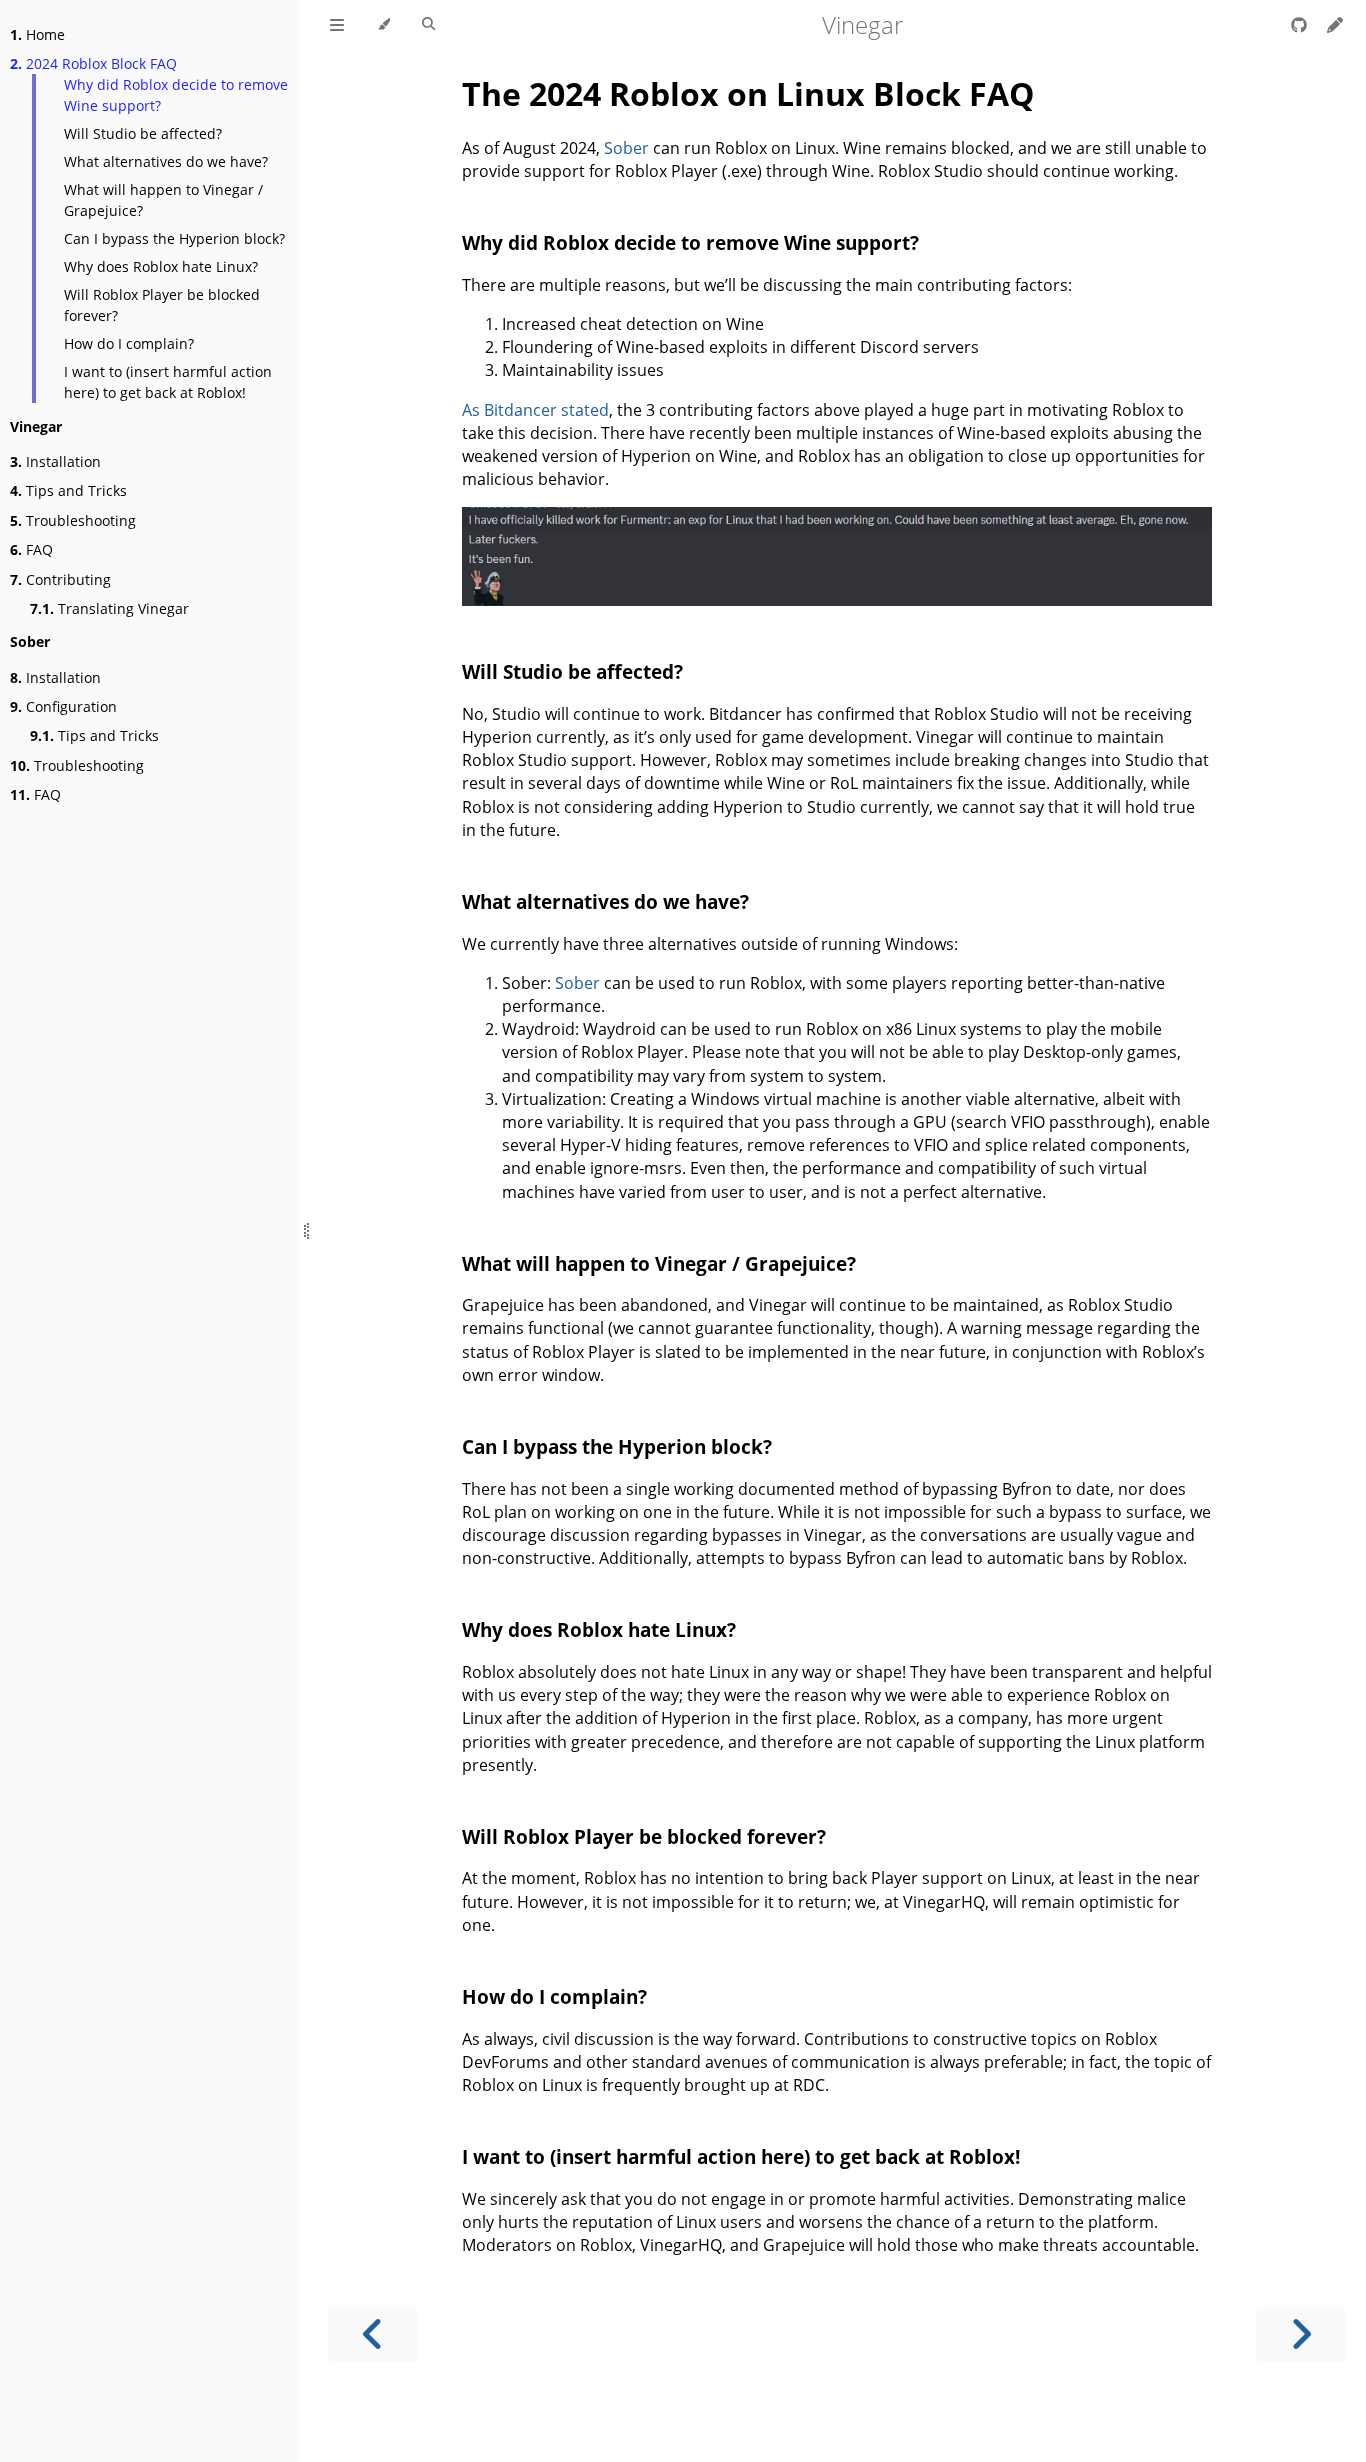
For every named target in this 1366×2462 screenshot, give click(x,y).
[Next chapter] (1301, 2334)
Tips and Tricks (68, 490)
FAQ (31, 549)
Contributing (60, 579)
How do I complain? (129, 343)
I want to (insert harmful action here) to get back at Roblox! (168, 382)
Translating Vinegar (109, 608)
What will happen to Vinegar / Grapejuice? (163, 200)
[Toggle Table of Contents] (337, 25)
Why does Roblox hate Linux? (161, 266)
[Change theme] (383, 25)
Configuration (63, 706)
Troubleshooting (73, 520)
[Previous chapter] (373, 2334)
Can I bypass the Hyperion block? (174, 238)
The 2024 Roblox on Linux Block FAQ (748, 93)
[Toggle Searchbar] (428, 25)
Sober (626, 148)
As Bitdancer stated (535, 410)
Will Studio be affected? (143, 133)
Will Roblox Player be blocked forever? (162, 305)
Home (37, 34)
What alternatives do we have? (166, 161)
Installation (55, 461)
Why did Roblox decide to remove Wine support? (176, 95)
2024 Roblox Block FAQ (93, 63)
